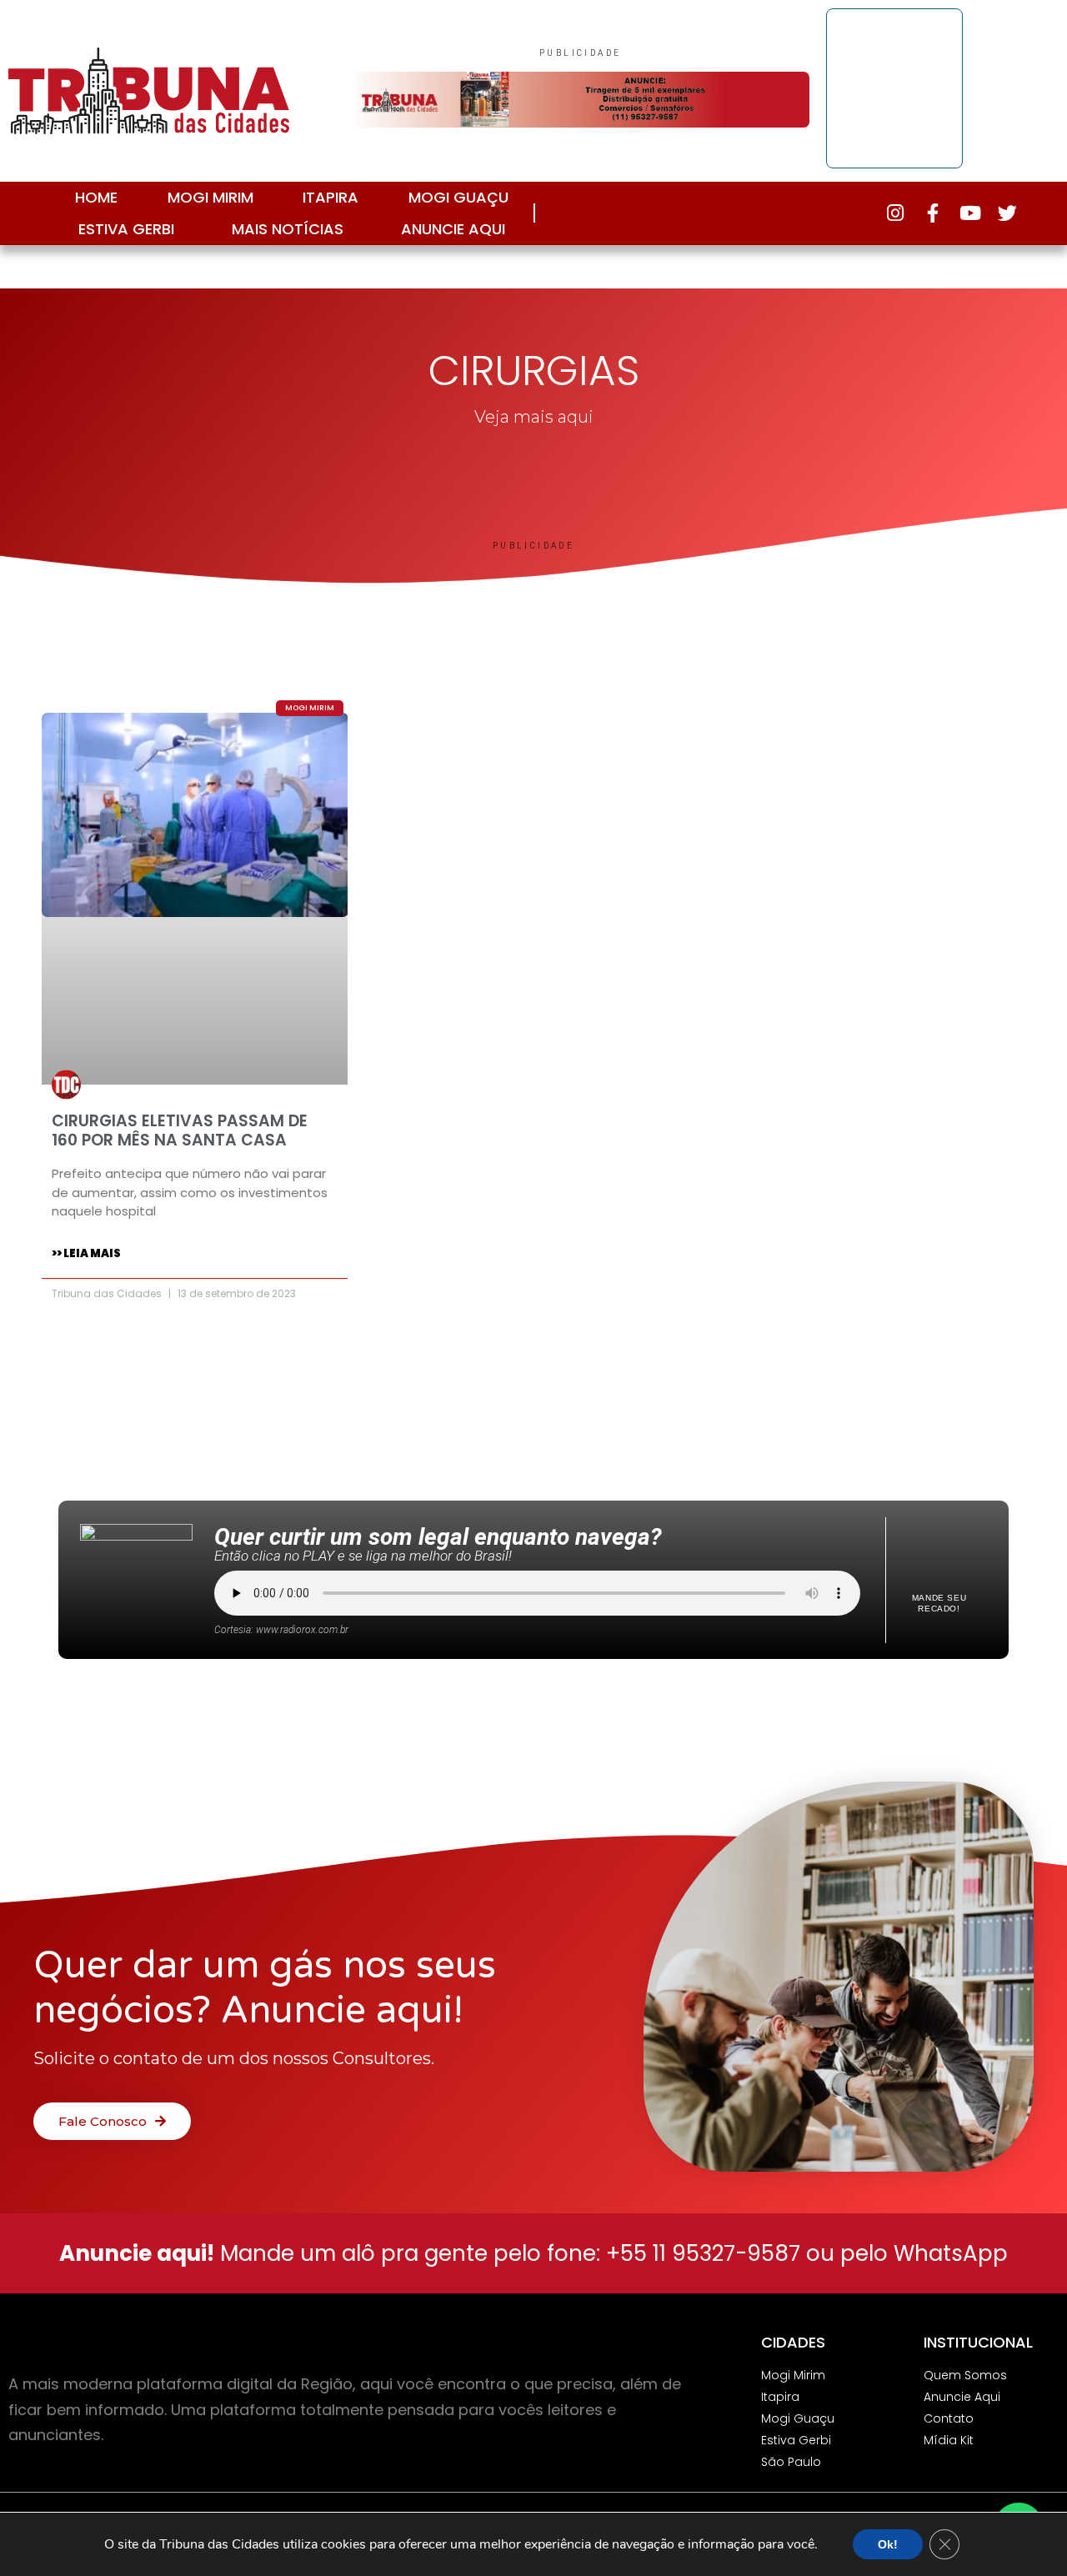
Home (96, 197)
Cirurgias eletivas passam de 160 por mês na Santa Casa (180, 1130)
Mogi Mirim (210, 197)
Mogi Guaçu (458, 197)
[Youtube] (970, 213)
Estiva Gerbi (126, 229)
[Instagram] (895, 213)
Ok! (888, 2544)
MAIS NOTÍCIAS (288, 229)
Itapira (331, 197)
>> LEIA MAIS (86, 1253)
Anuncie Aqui (453, 229)
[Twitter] (1007, 213)
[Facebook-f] (932, 213)
